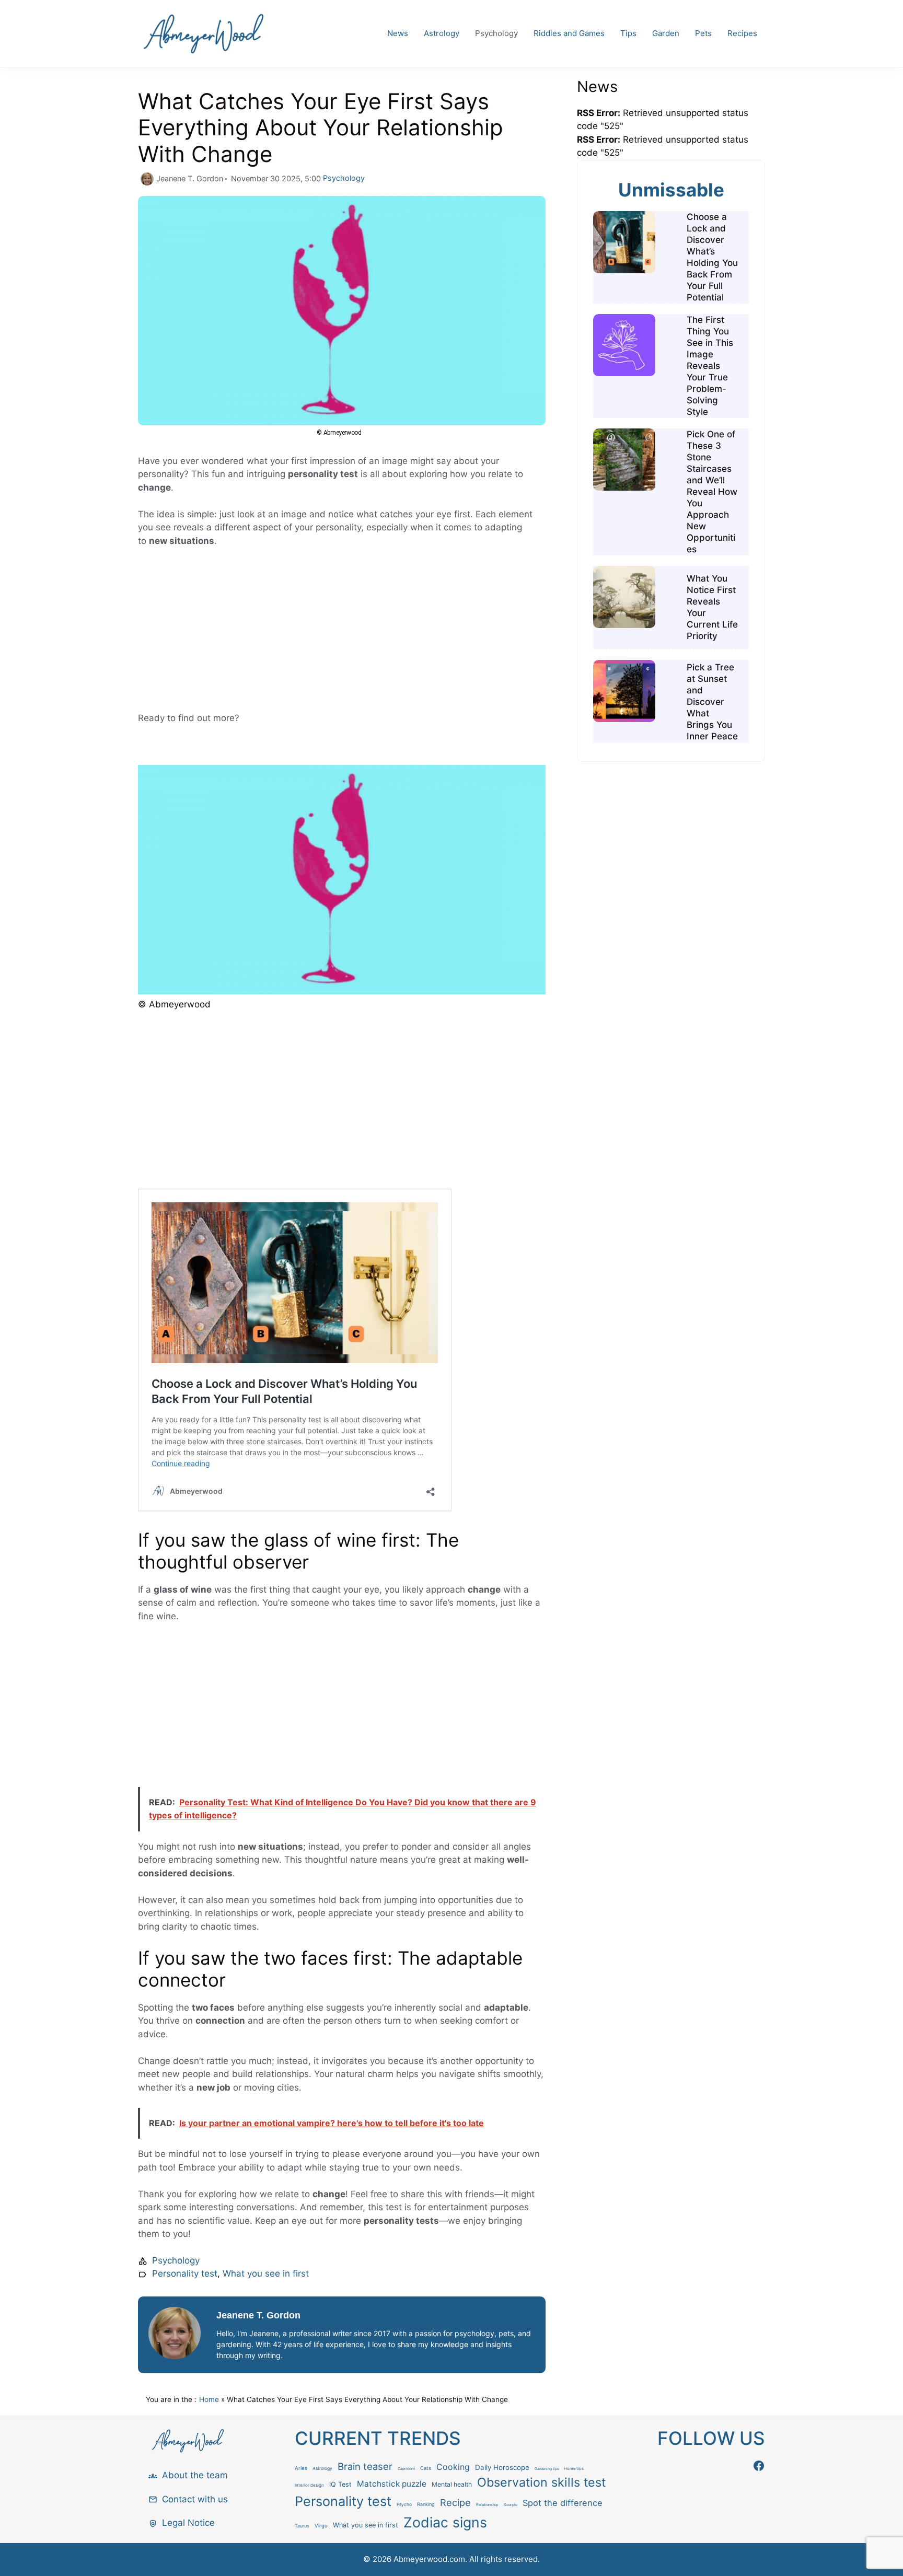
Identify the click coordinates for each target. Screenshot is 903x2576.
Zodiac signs (445, 2522)
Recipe (455, 2502)
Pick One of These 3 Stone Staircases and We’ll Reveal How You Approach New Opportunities (712, 492)
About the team (195, 2475)
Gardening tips (547, 2469)
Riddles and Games (569, 33)
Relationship (487, 2505)
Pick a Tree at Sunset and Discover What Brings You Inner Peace (712, 702)
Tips (628, 33)
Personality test (185, 2273)
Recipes (742, 33)
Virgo (321, 2526)
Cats (426, 2468)
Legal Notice (188, 2523)
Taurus (302, 2526)
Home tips (574, 2469)
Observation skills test (541, 2482)
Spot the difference (563, 2503)
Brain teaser (365, 2466)
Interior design (309, 2485)
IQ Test (340, 2484)
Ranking (426, 2504)
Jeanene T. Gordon (258, 2315)
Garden (666, 33)
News (398, 33)
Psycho (404, 2504)
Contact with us (195, 2499)
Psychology (496, 33)
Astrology (442, 33)
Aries (301, 2468)
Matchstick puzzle (392, 2484)
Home (209, 2399)
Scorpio (511, 2505)
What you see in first (266, 2273)
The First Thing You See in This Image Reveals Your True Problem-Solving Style (710, 366)
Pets (703, 33)
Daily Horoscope (502, 2467)
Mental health (452, 2484)
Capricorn (406, 2469)
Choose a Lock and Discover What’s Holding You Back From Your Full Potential (712, 257)
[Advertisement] (342, 634)
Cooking (453, 2467)
